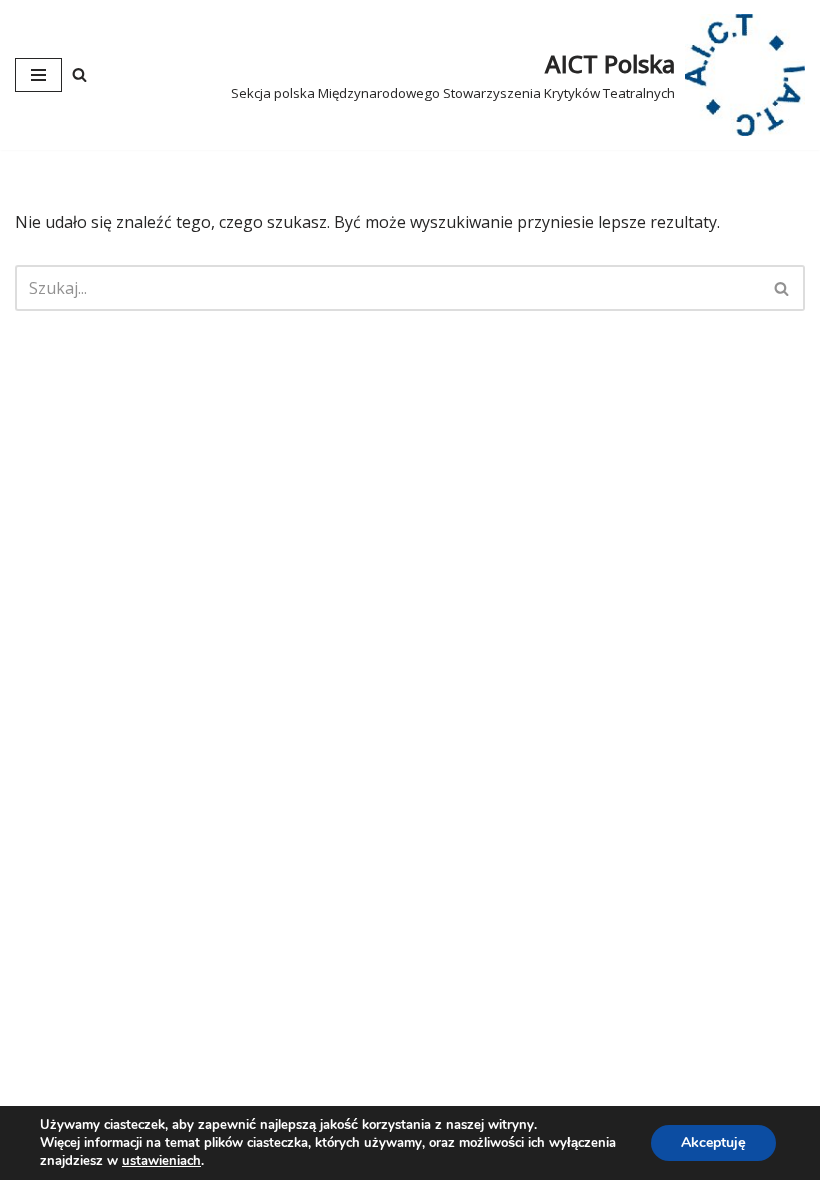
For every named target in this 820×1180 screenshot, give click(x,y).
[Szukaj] (79, 74)
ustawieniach (161, 1161)
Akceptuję (713, 1142)
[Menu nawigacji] (38, 75)
